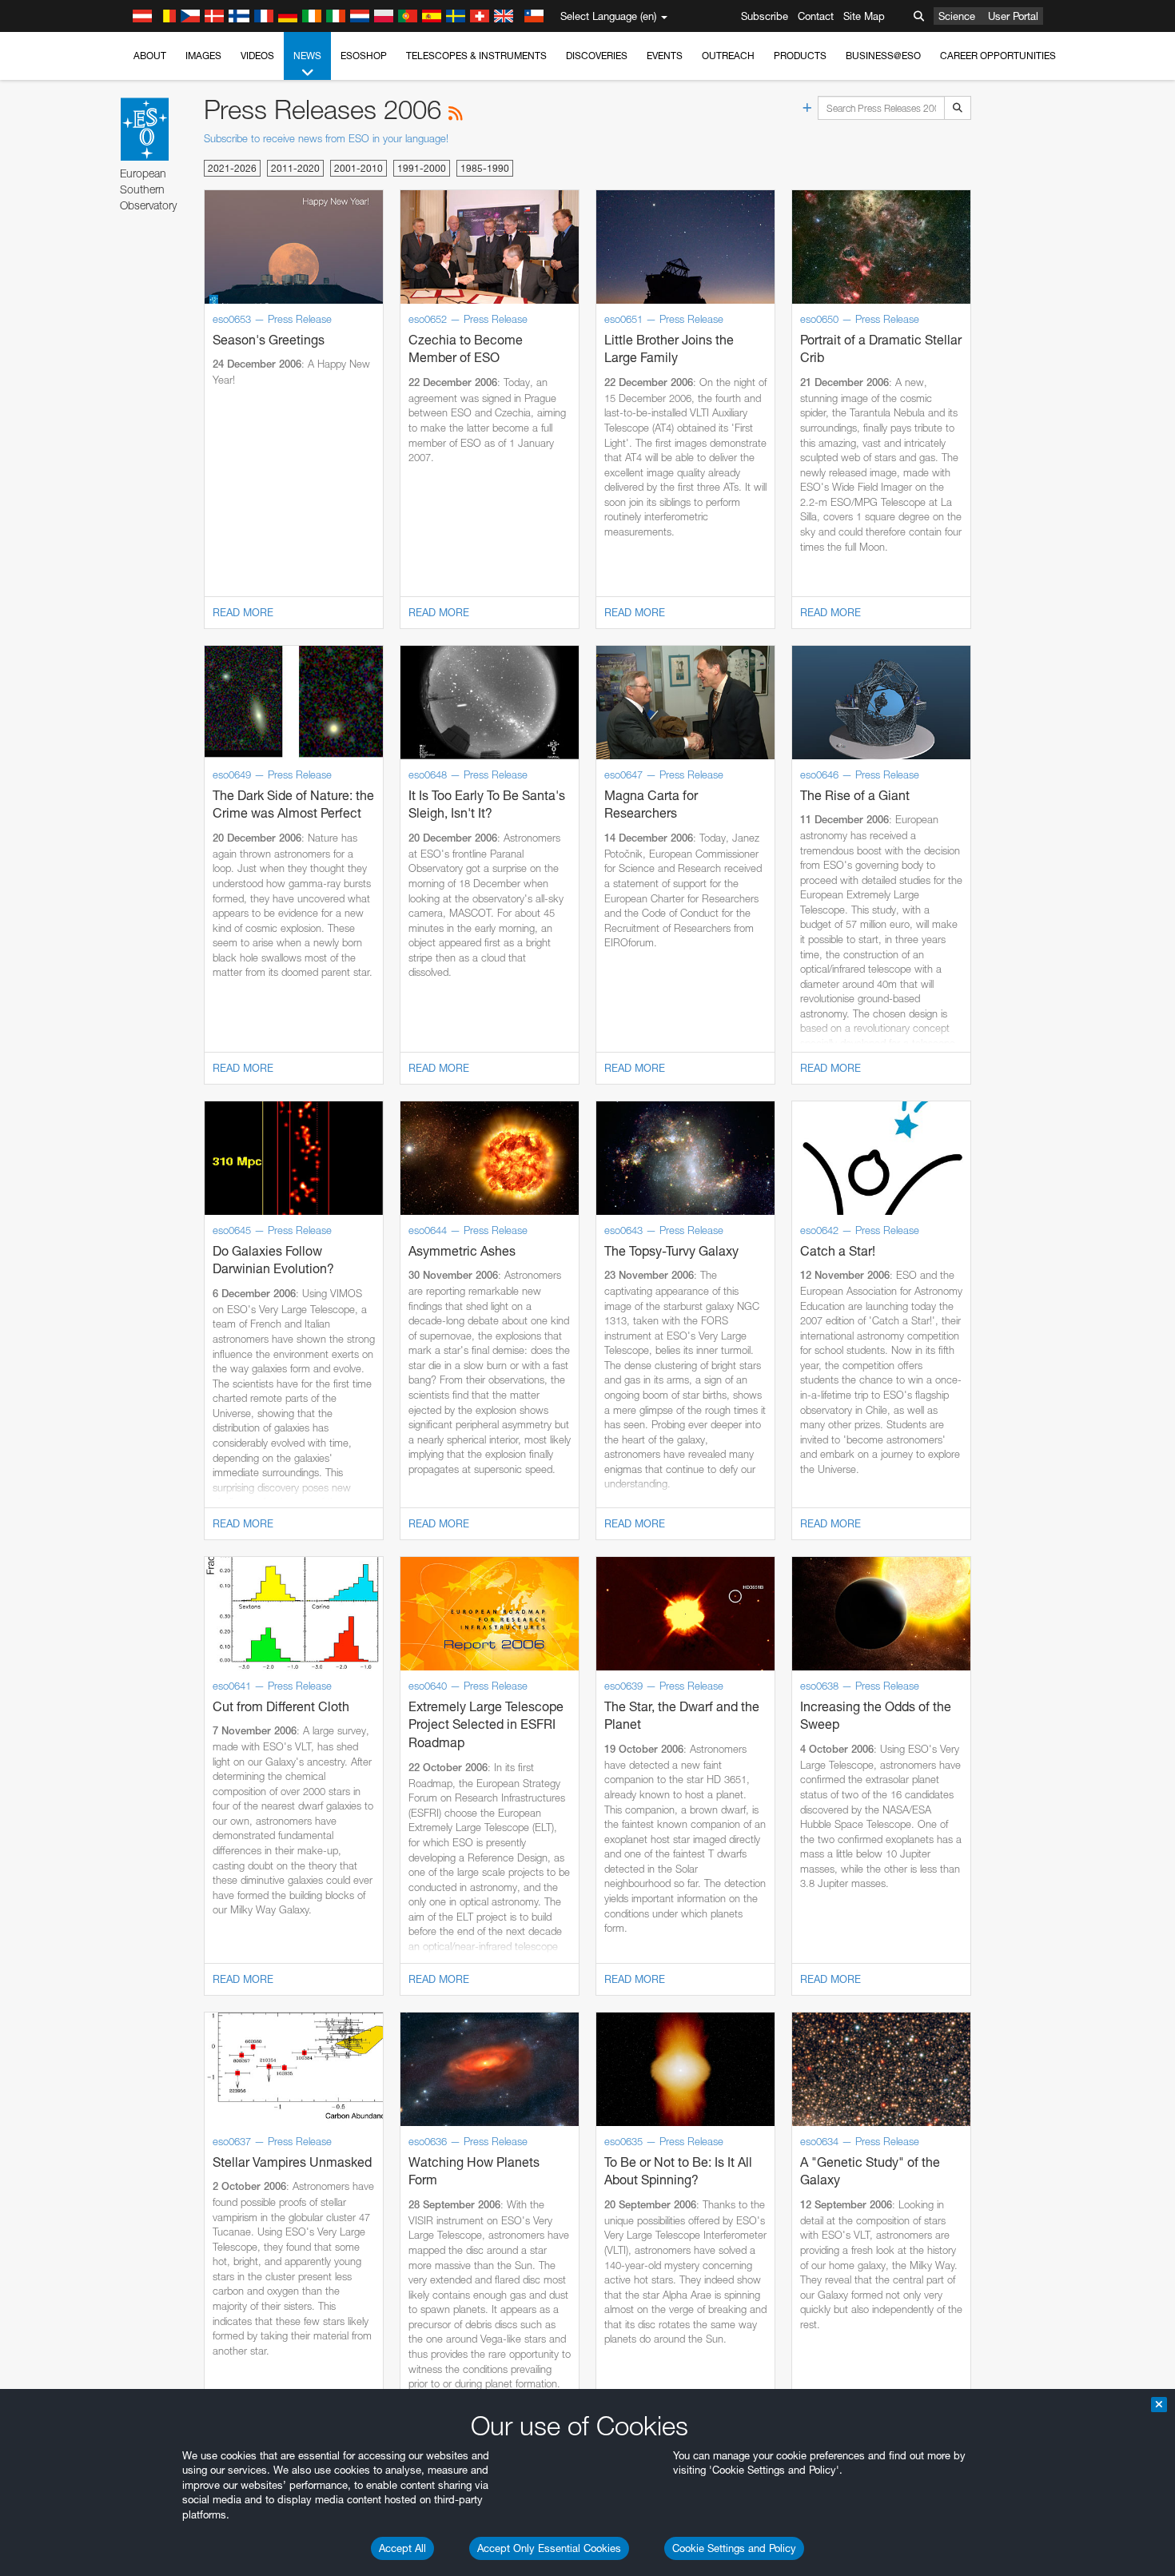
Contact (816, 16)
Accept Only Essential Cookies (549, 2548)
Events (665, 56)
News (307, 56)
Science (957, 16)
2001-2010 (358, 168)
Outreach (728, 56)
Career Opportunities (998, 56)
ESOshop (364, 56)
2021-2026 (232, 168)
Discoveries (597, 56)
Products (800, 56)
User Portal (1013, 16)
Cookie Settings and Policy (734, 2548)
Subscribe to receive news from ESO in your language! (326, 138)
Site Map (864, 16)
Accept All (402, 2548)
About (150, 56)
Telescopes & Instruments (476, 56)
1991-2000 (422, 168)
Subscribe (765, 16)
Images (203, 56)
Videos (257, 56)
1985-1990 (485, 168)
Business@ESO (883, 56)
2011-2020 (295, 168)
